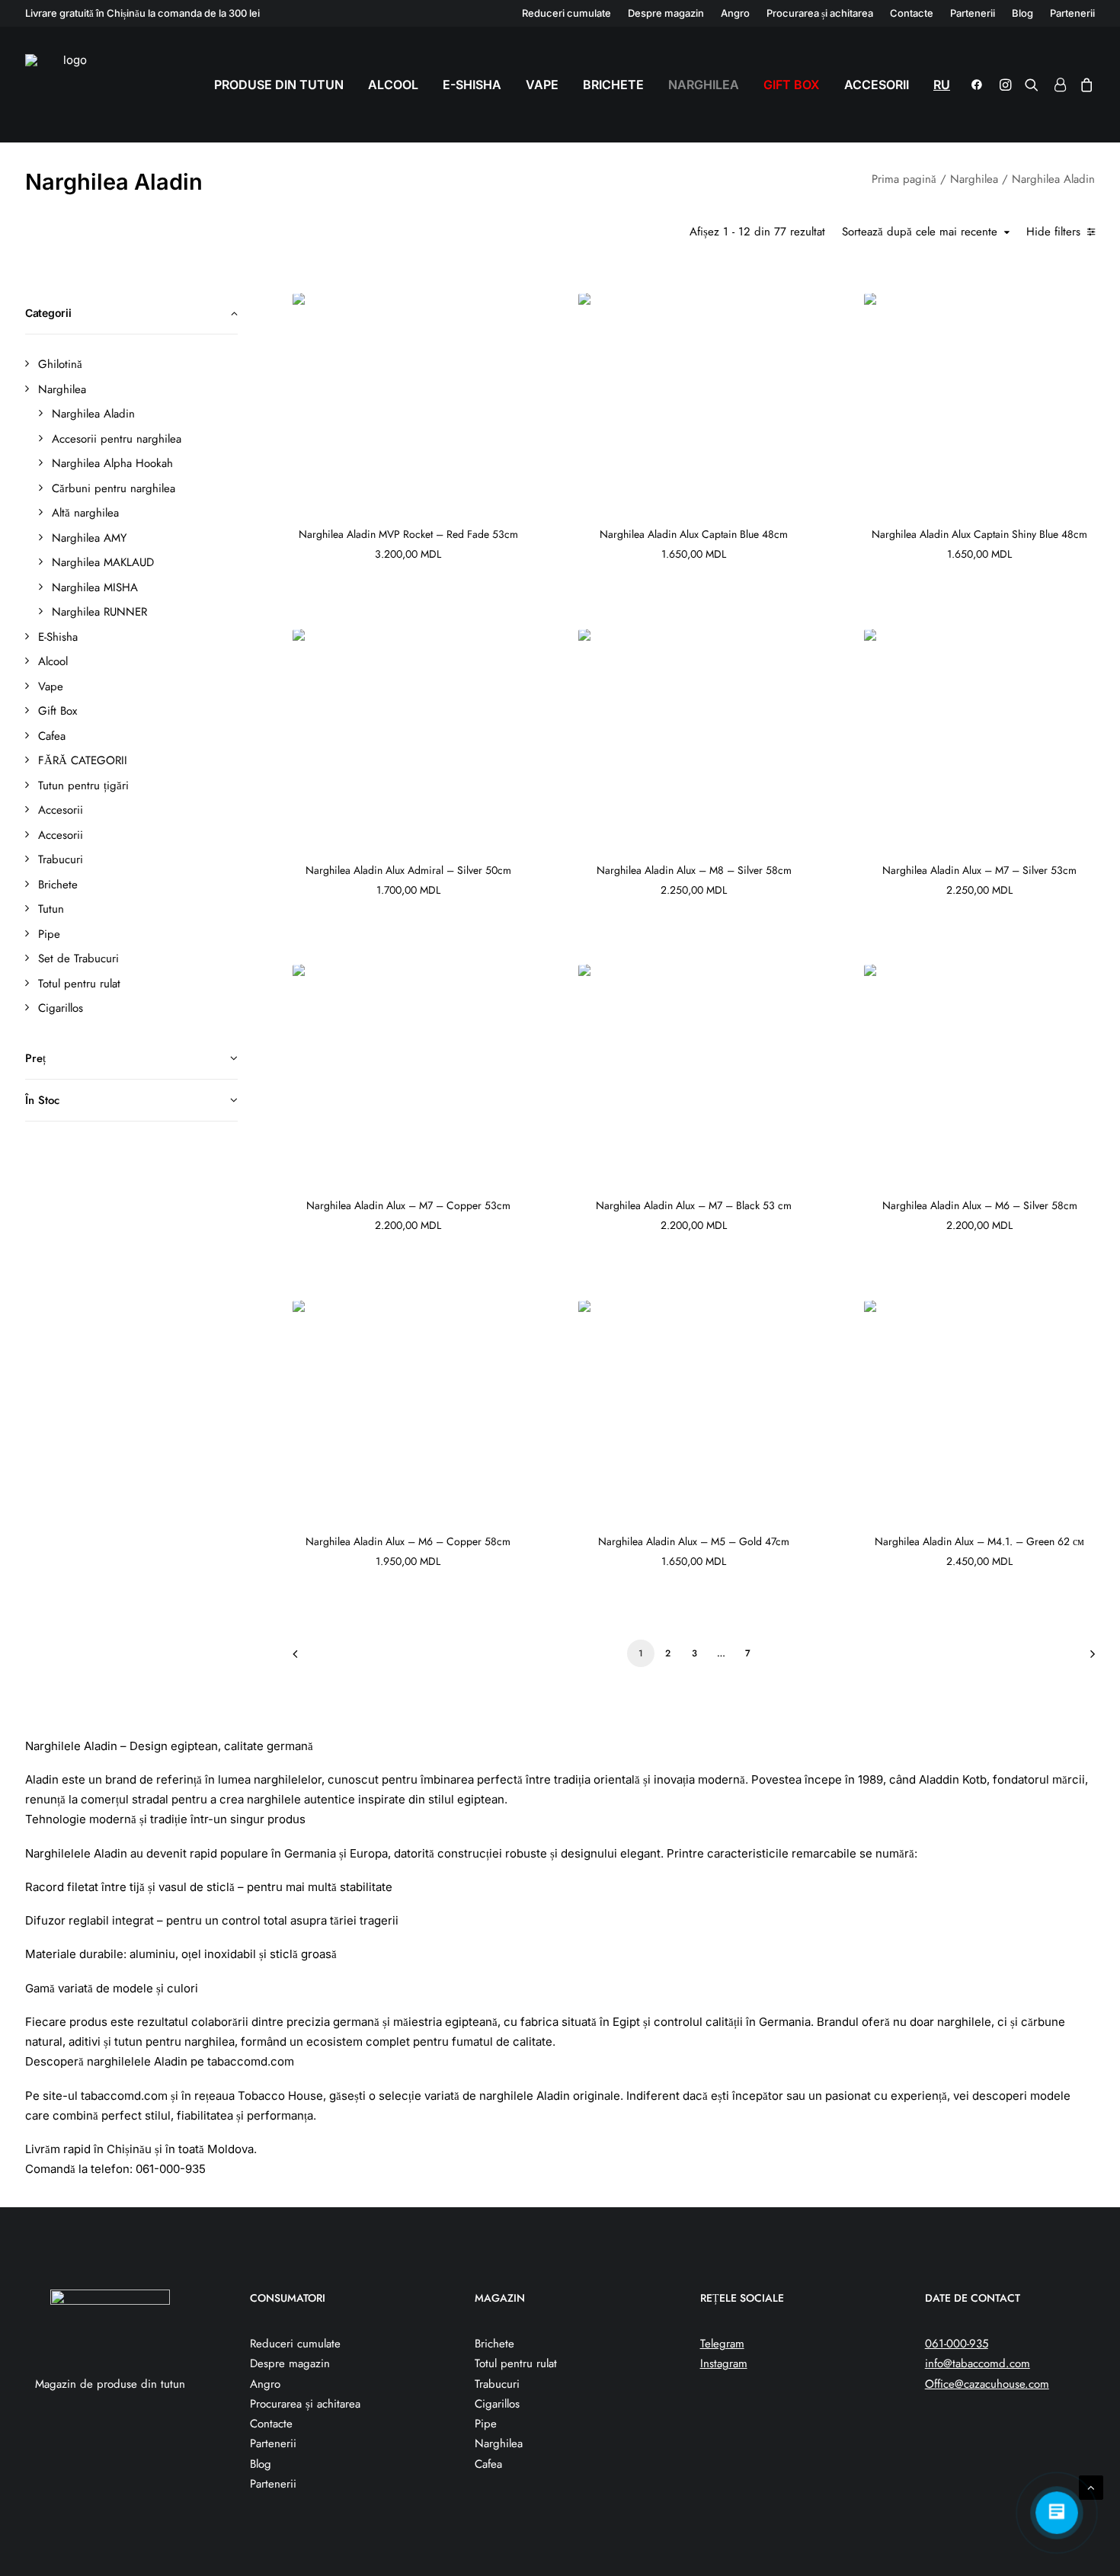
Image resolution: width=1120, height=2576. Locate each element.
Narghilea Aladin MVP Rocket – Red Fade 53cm (408, 534)
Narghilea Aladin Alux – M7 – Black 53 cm (694, 1205)
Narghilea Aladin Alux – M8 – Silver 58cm (694, 870)
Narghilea (704, 85)
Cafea (488, 2464)
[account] (1059, 85)
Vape (542, 85)
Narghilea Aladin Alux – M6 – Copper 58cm (408, 1541)
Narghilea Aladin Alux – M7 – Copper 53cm (408, 1205)
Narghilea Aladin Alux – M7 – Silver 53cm (979, 870)
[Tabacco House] (69, 85)
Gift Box (792, 85)
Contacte (912, 13)
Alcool (393, 85)
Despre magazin (666, 13)
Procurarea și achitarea (820, 13)
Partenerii (973, 13)
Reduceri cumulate (566, 13)
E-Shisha (472, 85)
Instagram (724, 2363)
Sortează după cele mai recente (920, 232)
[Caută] (1032, 85)
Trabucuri (497, 2384)
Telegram (722, 2344)
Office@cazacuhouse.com (987, 2384)
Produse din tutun (279, 85)
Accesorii (877, 85)
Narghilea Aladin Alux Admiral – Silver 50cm (408, 870)
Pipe (486, 2424)
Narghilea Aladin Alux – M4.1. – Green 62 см (979, 1541)
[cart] (1084, 85)
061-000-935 (957, 2344)
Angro (735, 13)
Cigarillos (497, 2404)
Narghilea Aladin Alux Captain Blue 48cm (694, 534)
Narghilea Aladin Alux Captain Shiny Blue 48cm (979, 534)
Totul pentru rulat (516, 2363)
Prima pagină (904, 179)
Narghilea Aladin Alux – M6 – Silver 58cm (980, 1205)
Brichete (613, 85)
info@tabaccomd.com (978, 2363)
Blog (1022, 13)
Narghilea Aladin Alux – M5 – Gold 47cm (694, 1541)
